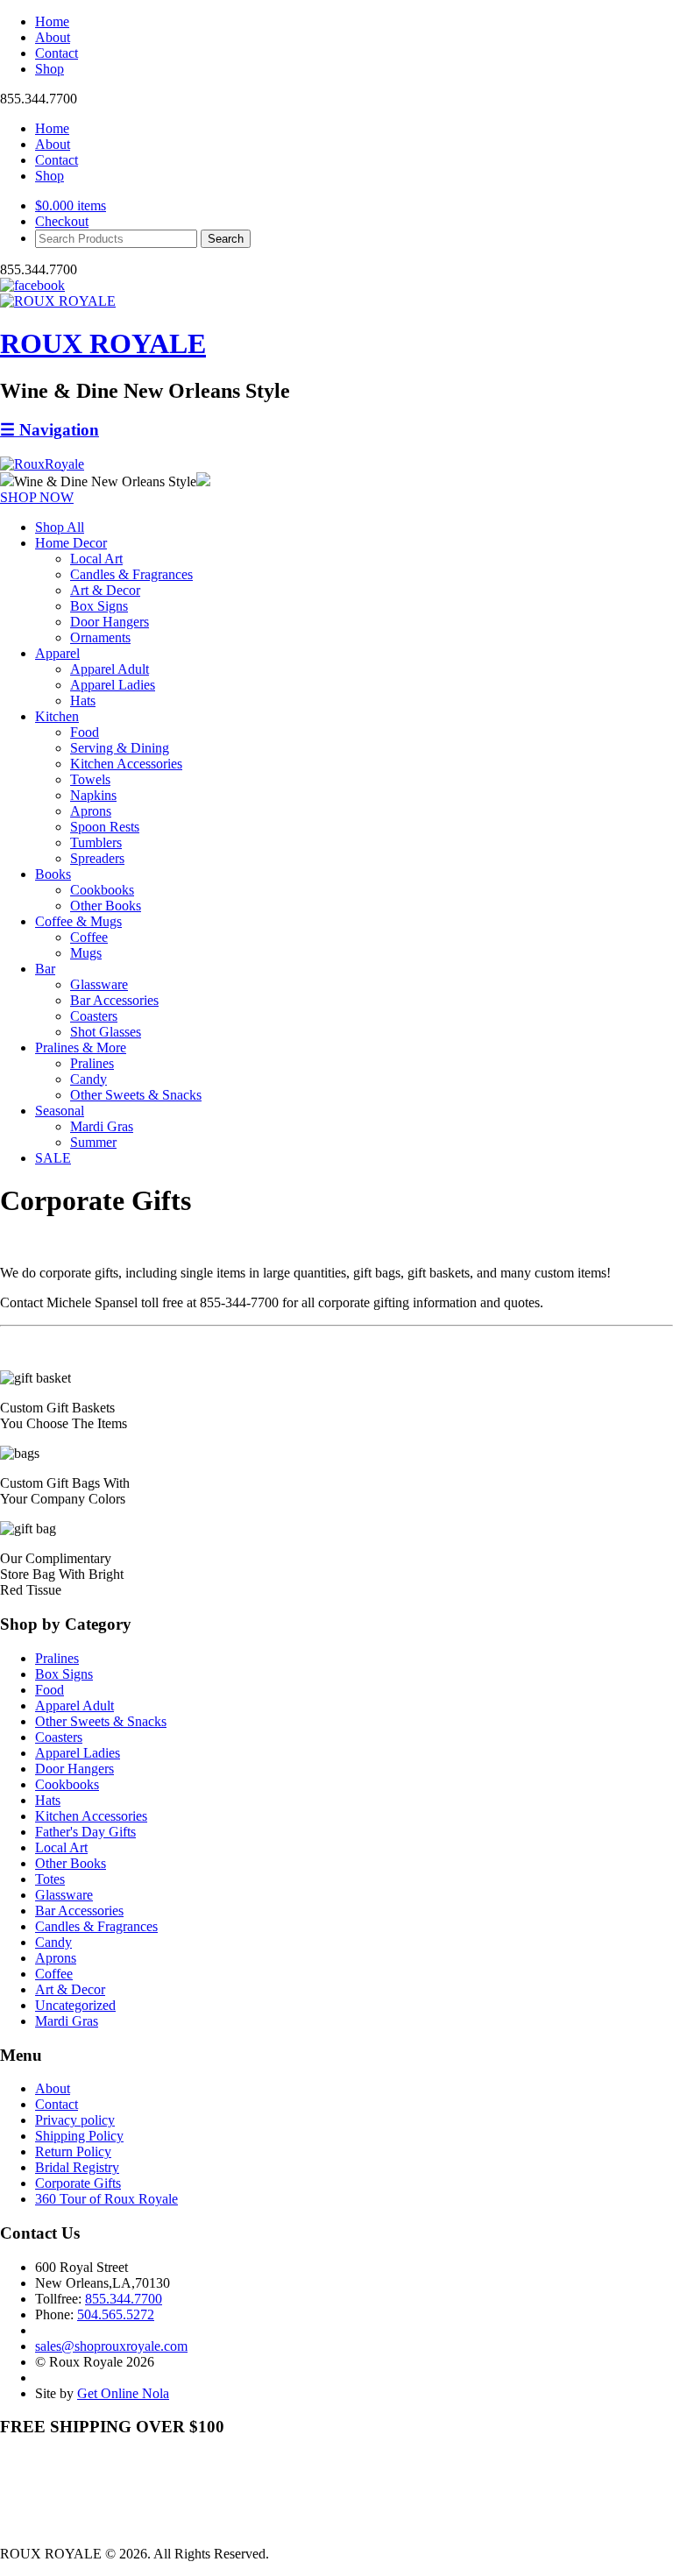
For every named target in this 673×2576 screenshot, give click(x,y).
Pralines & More (81, 1047)
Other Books (106, 906)
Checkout (62, 221)
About (53, 37)
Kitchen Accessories (126, 764)
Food (85, 732)
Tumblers (96, 842)
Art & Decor (105, 590)
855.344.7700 (124, 2299)
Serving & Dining (120, 748)
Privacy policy (75, 2120)
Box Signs (99, 606)
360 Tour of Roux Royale (106, 2199)
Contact (57, 53)
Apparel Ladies (113, 685)
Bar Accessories (114, 1000)
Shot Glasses (106, 1032)
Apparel (57, 653)
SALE (53, 1158)
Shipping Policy (79, 2136)
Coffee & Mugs (78, 921)
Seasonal (60, 1111)
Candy (89, 1079)
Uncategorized (75, 2005)
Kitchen (57, 716)
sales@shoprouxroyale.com (111, 2346)
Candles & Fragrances (131, 574)
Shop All (60, 527)
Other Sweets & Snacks (136, 1095)
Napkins (93, 795)
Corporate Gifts (78, 2183)
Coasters (94, 1016)
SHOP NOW (37, 497)
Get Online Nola (123, 2393)
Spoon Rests (105, 827)
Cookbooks (102, 890)
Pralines (92, 1063)
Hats (83, 701)
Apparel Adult (110, 669)
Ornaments (100, 637)
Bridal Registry (77, 2167)
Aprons (91, 811)
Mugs (86, 953)
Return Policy (73, 2151)
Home (52, 21)
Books (53, 874)
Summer (93, 1142)
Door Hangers (110, 622)
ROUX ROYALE (103, 343)
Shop (50, 69)
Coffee (89, 937)
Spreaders (97, 858)
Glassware (99, 984)
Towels (90, 779)
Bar (45, 969)
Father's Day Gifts (85, 1832)
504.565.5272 (116, 2314)
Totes (50, 1879)
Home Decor (71, 543)
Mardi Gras (102, 1126)
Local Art (96, 559)
